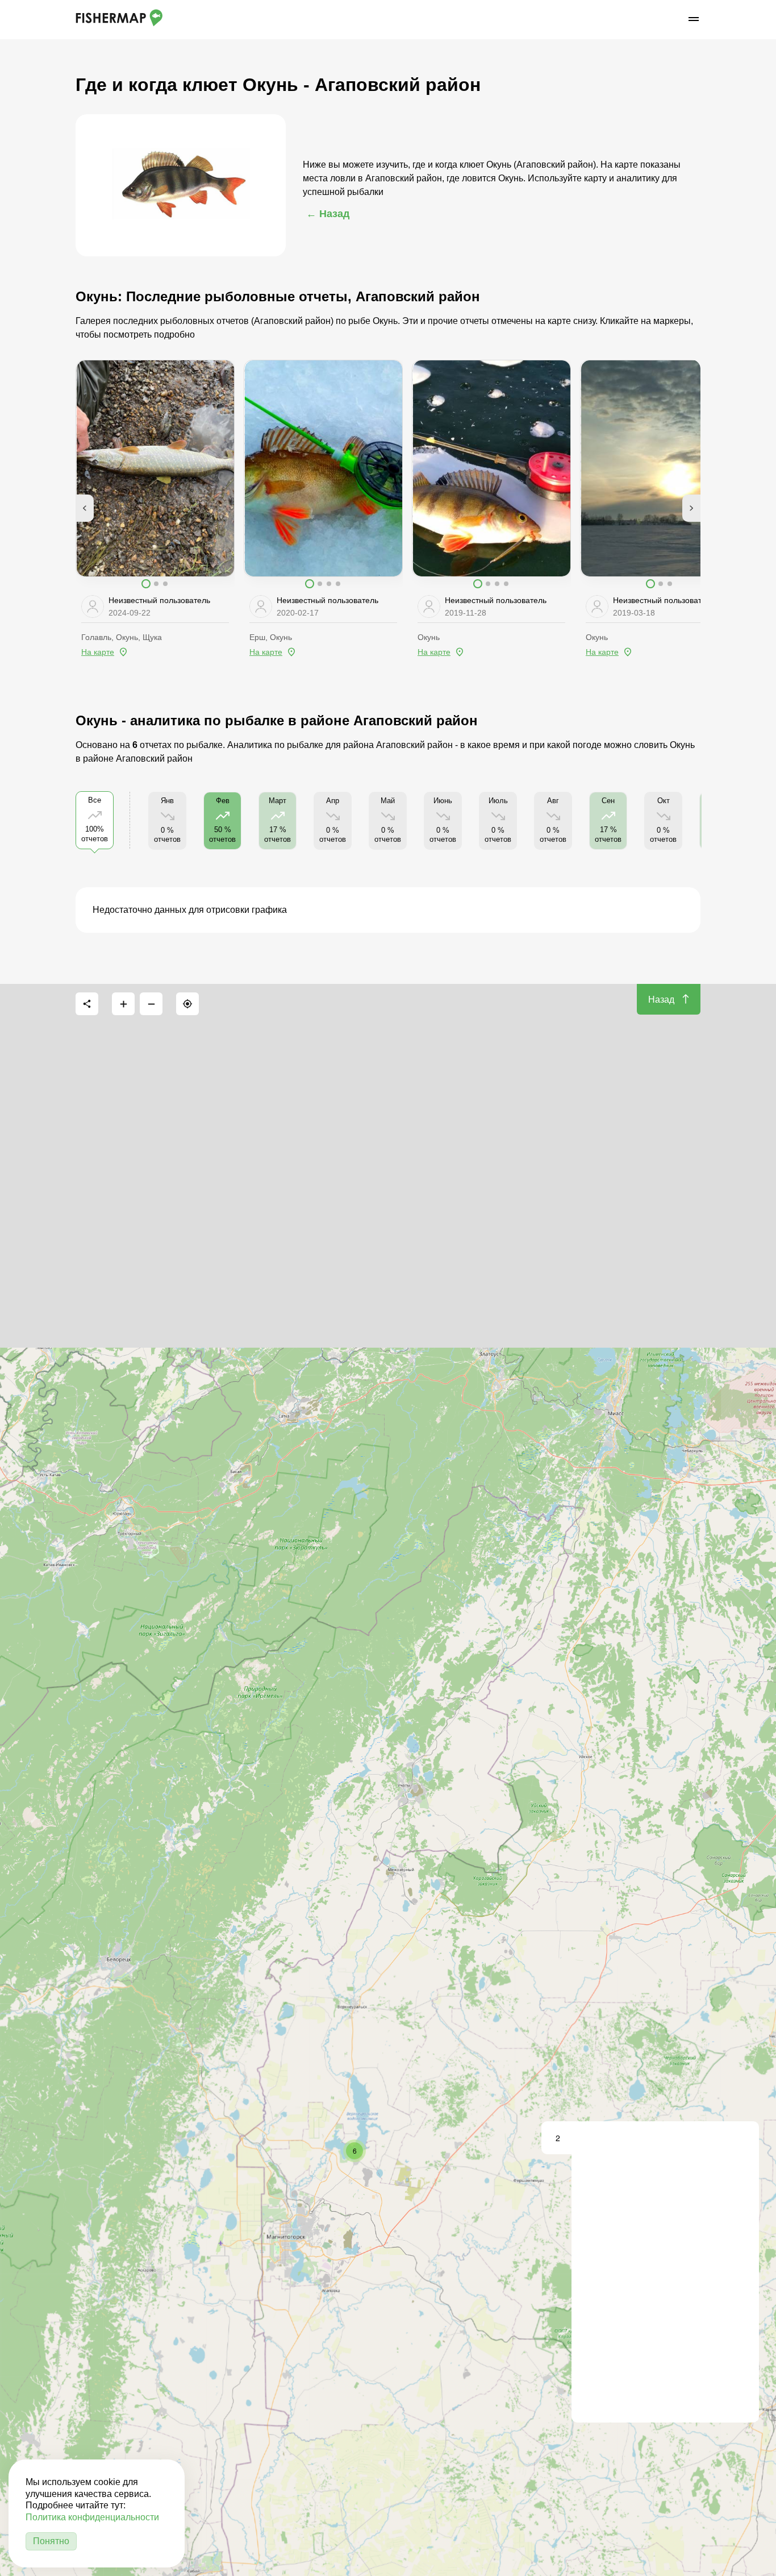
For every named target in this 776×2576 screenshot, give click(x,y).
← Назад (328, 214)
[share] (87, 1004)
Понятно (51, 2541)
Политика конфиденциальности (92, 2517)
